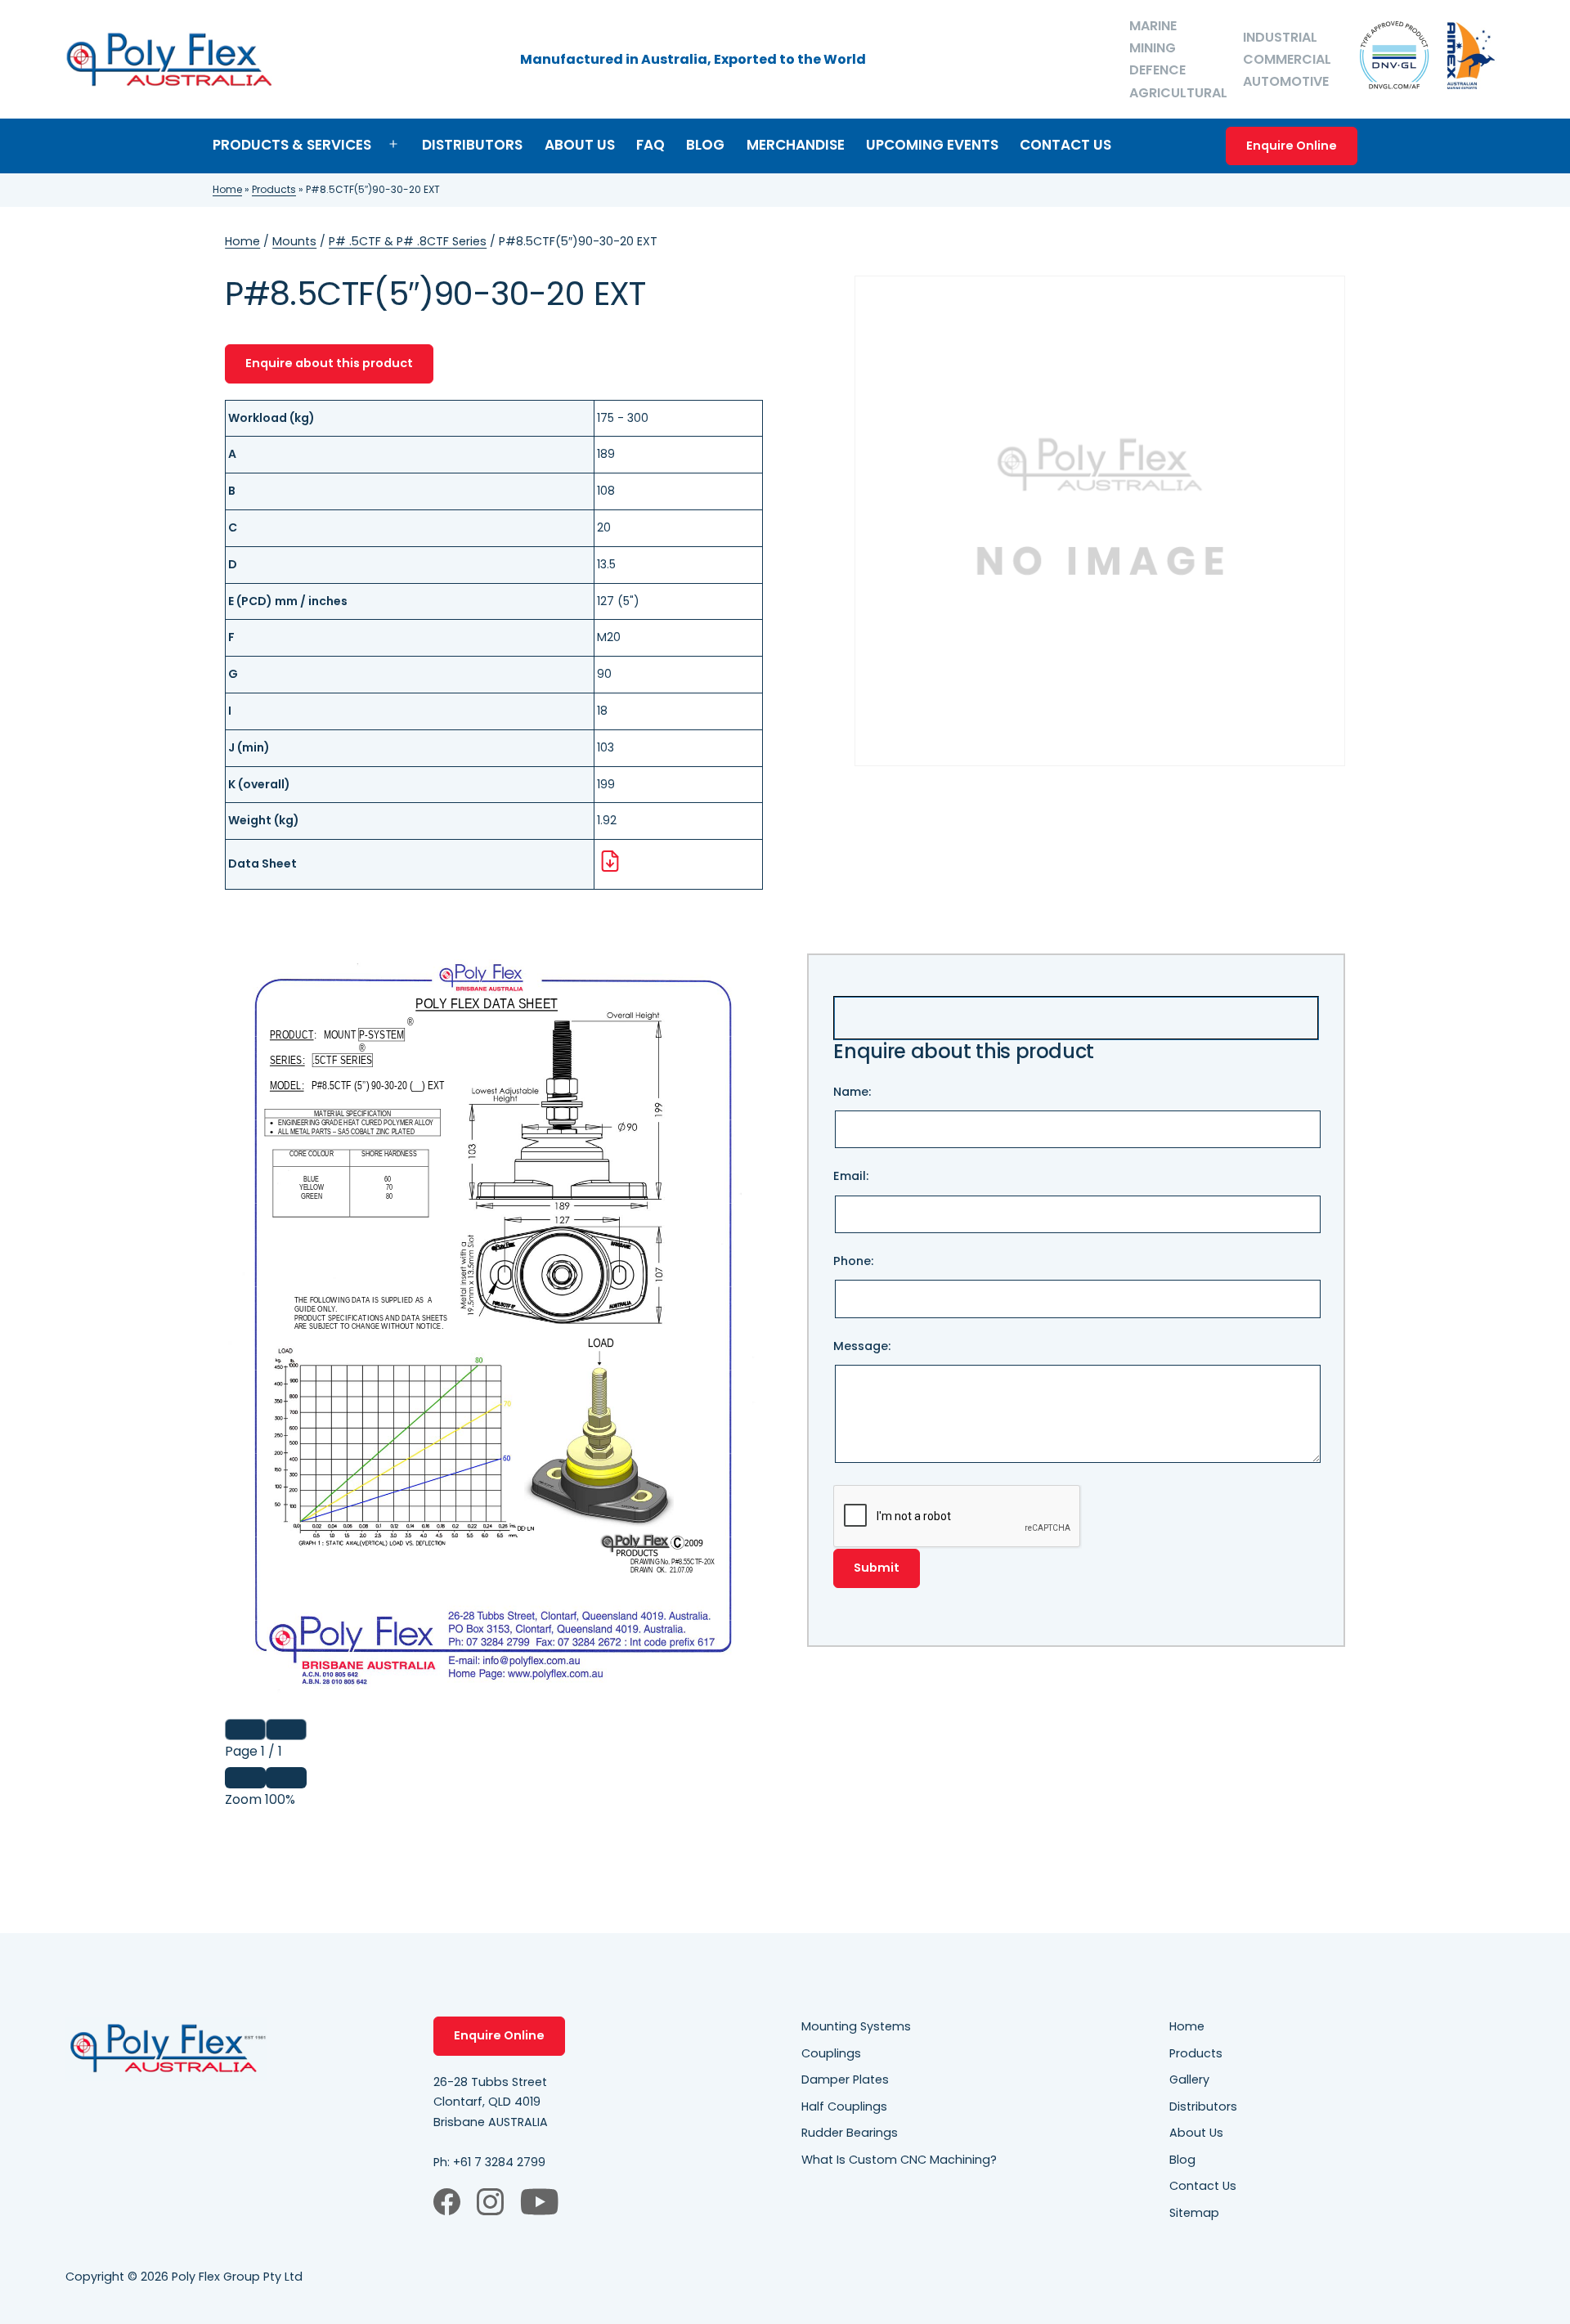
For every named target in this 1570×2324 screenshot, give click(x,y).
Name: (852, 1092)
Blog (705, 145)
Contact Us (1065, 145)
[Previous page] (245, 1730)
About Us (580, 145)
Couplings (831, 2053)
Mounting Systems (856, 2026)
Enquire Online (1292, 146)
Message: (862, 1346)
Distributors (472, 145)
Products (274, 189)
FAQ (650, 145)
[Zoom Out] (245, 1778)
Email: (851, 1176)
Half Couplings (844, 2106)
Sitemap (1194, 2213)
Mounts (294, 241)
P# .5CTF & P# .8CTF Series (408, 241)
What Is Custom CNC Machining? (899, 2160)
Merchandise (796, 145)
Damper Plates (845, 2079)
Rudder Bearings (850, 2133)
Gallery (1189, 2079)
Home (227, 189)
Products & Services (292, 145)
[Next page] (286, 1730)
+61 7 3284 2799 (499, 2162)
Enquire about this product (329, 363)
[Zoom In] (286, 1778)
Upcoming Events (932, 145)
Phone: (853, 1261)
